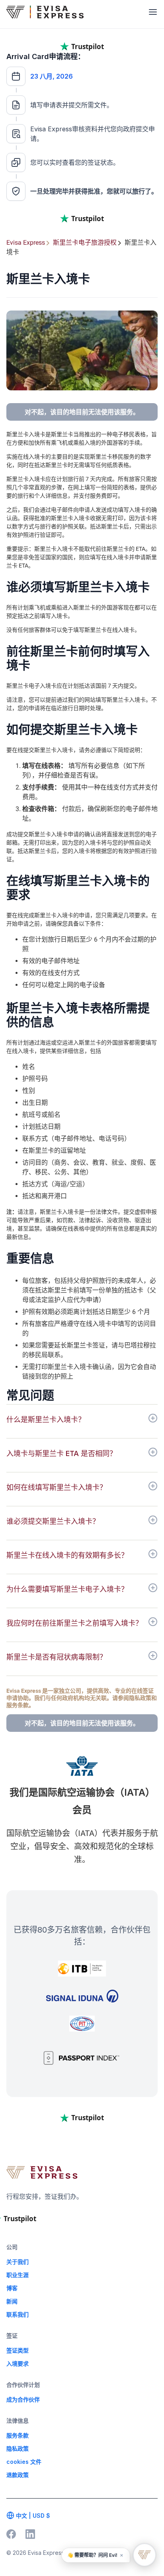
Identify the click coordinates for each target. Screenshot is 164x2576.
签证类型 (18, 2350)
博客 (12, 2288)
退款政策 (18, 2475)
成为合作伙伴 (23, 2399)
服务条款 (18, 2435)
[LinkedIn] (30, 2534)
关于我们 (18, 2262)
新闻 (12, 2301)
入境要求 (18, 2363)
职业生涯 (18, 2275)
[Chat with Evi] (144, 2555)
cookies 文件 (24, 2462)
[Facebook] (11, 2534)
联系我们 (18, 2314)
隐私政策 (18, 2448)
